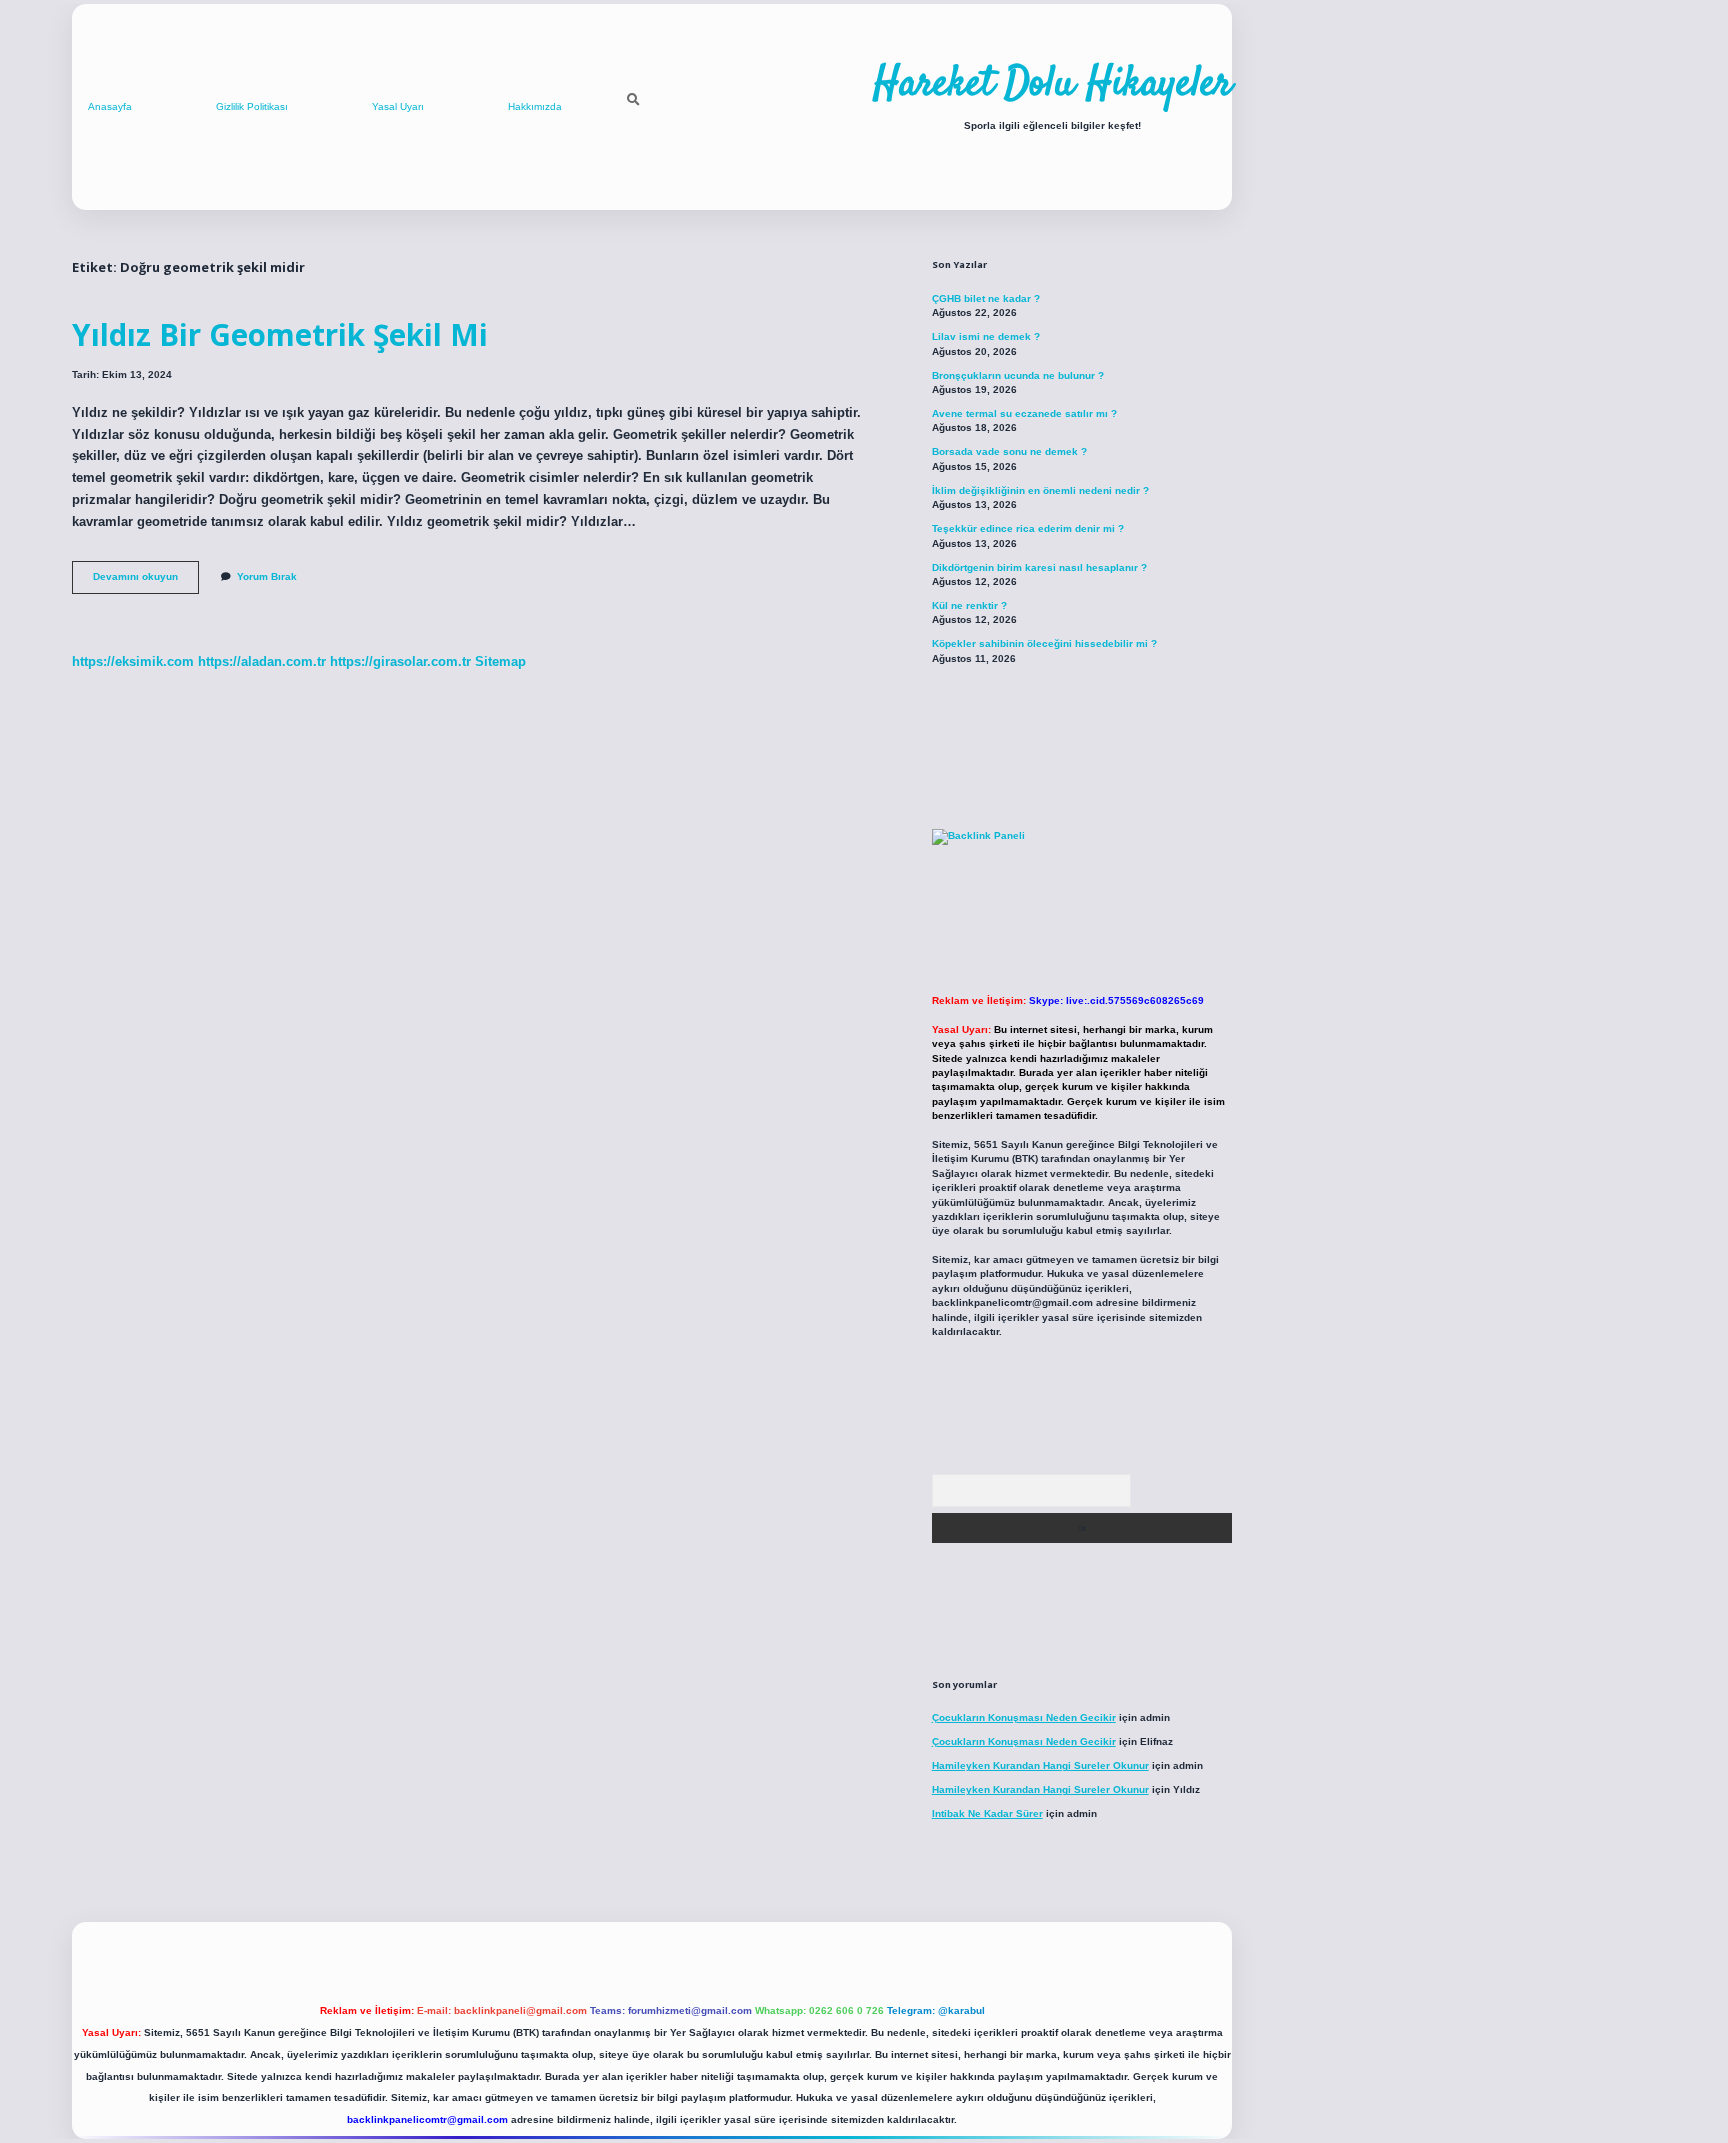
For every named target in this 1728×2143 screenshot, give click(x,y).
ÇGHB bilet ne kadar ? (986, 298)
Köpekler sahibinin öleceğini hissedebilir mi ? (1044, 643)
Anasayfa (110, 106)
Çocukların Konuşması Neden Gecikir (1024, 1717)
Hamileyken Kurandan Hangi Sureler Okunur (1040, 1765)
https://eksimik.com (133, 661)
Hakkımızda (535, 106)
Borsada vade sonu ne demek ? (1009, 451)
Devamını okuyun (146, 581)
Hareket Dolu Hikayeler (1052, 85)
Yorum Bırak (267, 576)
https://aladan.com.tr (262, 661)
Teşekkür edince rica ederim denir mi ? (1028, 528)
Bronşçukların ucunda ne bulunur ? (1018, 375)
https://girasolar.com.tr (400, 661)
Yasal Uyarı (398, 106)
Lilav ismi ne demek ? (986, 336)
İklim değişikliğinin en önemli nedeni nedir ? (1040, 490)
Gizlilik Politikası (252, 106)
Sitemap (500, 661)
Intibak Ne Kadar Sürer (987, 1813)
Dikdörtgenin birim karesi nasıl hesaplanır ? (1039, 567)
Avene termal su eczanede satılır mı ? (1024, 413)
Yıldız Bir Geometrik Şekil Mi (280, 334)
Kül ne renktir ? (969, 605)
